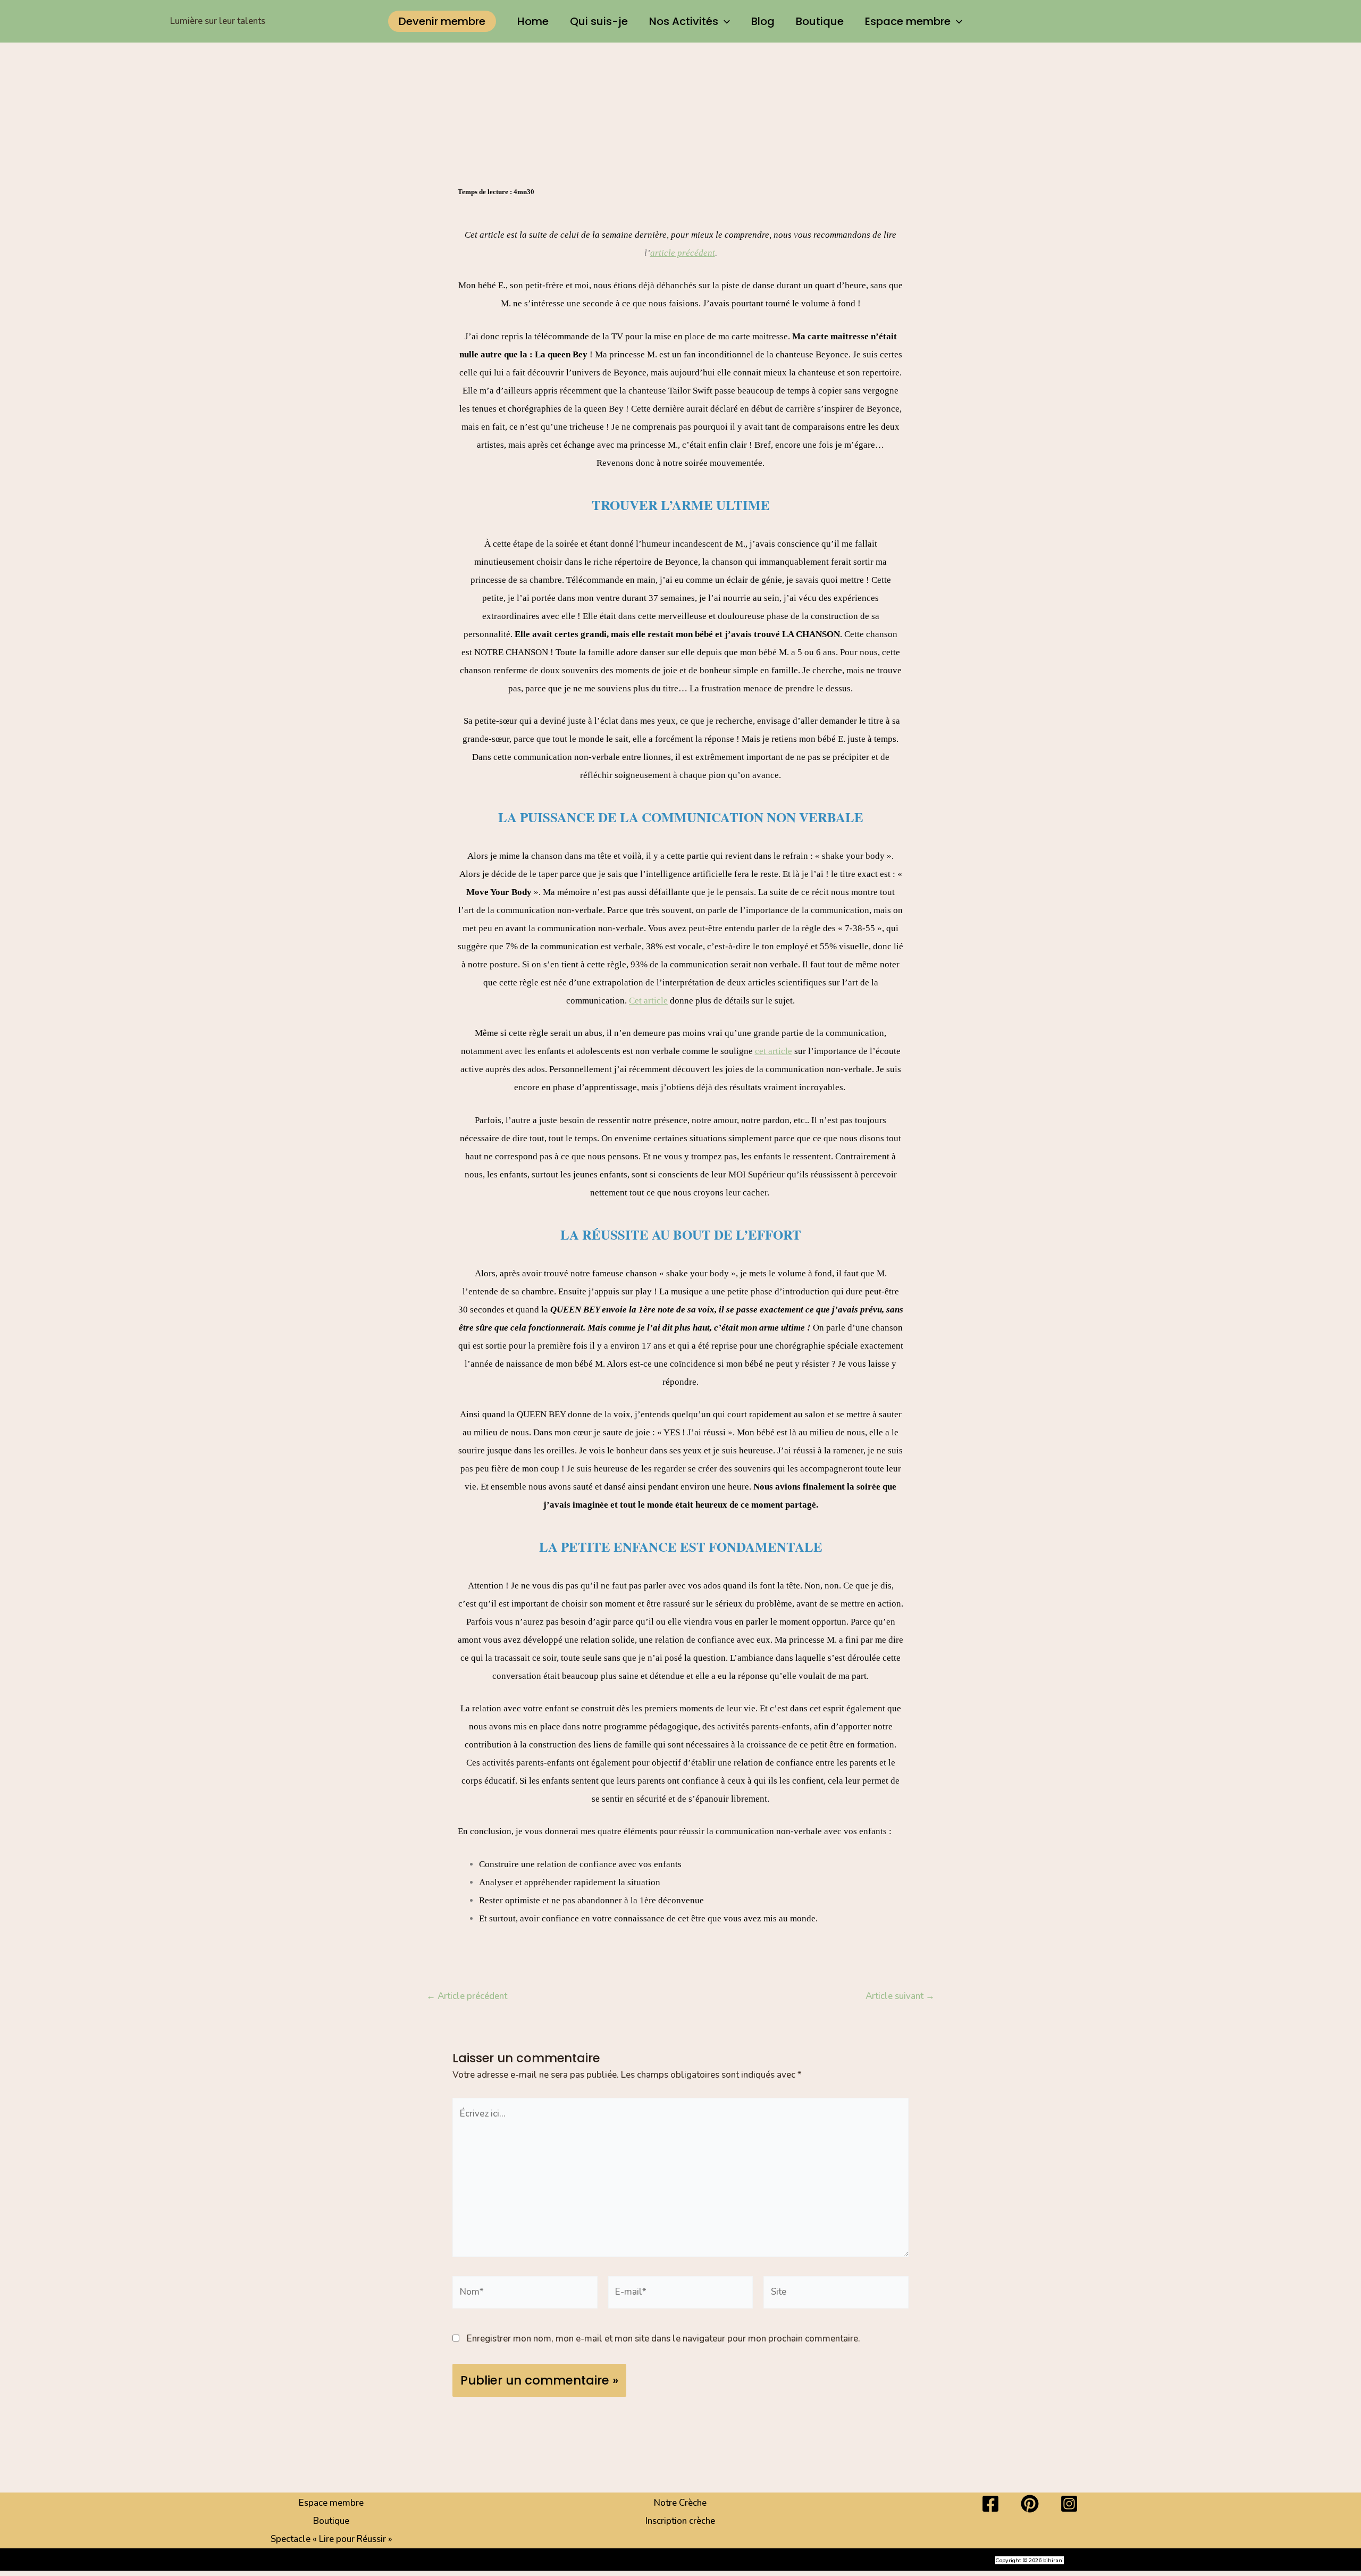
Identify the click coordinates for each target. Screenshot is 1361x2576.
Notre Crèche (680, 2503)
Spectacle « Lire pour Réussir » (331, 2539)
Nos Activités (684, 21)
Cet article (648, 1001)
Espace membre (908, 21)
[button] (442, 21)
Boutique (820, 21)
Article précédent (467, 1996)
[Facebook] (990, 2504)
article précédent (683, 253)
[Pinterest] (1030, 2504)
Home (533, 21)
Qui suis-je (599, 21)
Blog (763, 21)
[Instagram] (1069, 2504)
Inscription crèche (680, 2521)
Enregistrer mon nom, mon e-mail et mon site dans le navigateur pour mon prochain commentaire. (663, 2339)
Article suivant (900, 1996)
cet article (774, 1051)
